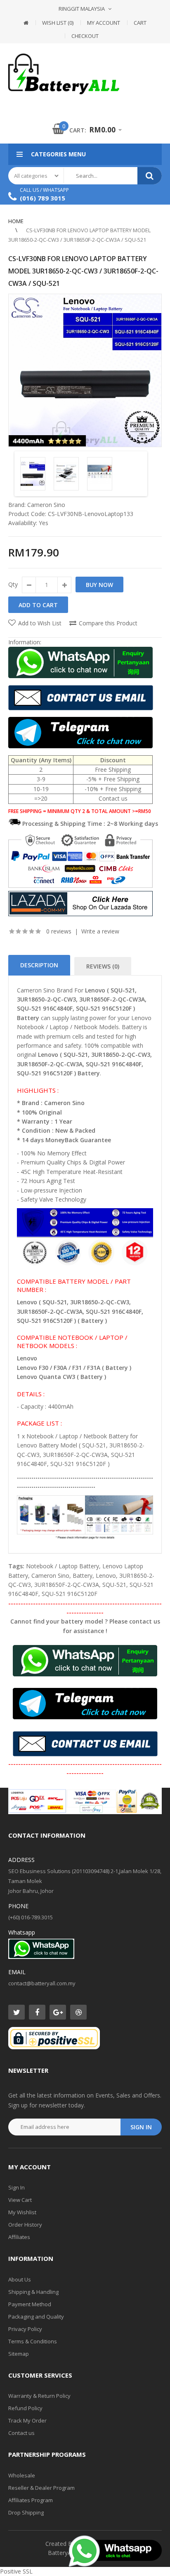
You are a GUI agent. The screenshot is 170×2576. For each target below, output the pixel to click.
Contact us (21, 2433)
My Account (104, 23)
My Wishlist (22, 2212)
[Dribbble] (78, 2012)
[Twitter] (17, 2012)
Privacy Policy (25, 2329)
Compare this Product (108, 623)
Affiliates (19, 2237)
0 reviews (59, 931)
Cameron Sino (46, 505)
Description (39, 965)
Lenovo (106, 1576)
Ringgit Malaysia (82, 9)
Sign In (17, 2187)
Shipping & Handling (33, 2292)
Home (16, 221)
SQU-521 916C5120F (70, 1594)
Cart (140, 23)
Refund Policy (25, 2408)
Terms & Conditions (33, 2341)
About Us (20, 2279)
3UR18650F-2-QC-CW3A (67, 1585)
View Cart (20, 2200)
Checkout (85, 36)
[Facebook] (37, 2012)
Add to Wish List (40, 623)
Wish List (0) (58, 23)
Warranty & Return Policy (39, 2396)
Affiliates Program (31, 2500)
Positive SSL (16, 2571)
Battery (83, 1576)
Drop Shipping (26, 2512)
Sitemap (19, 2354)
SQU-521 (114, 1585)
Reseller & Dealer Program (41, 2488)
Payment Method (30, 2304)
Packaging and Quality (36, 2317)
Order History (25, 2225)
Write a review (100, 931)
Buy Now (99, 585)
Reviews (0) (103, 966)
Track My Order (27, 2420)
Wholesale (22, 2475)
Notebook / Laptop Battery (63, 1566)
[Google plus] (58, 2012)
